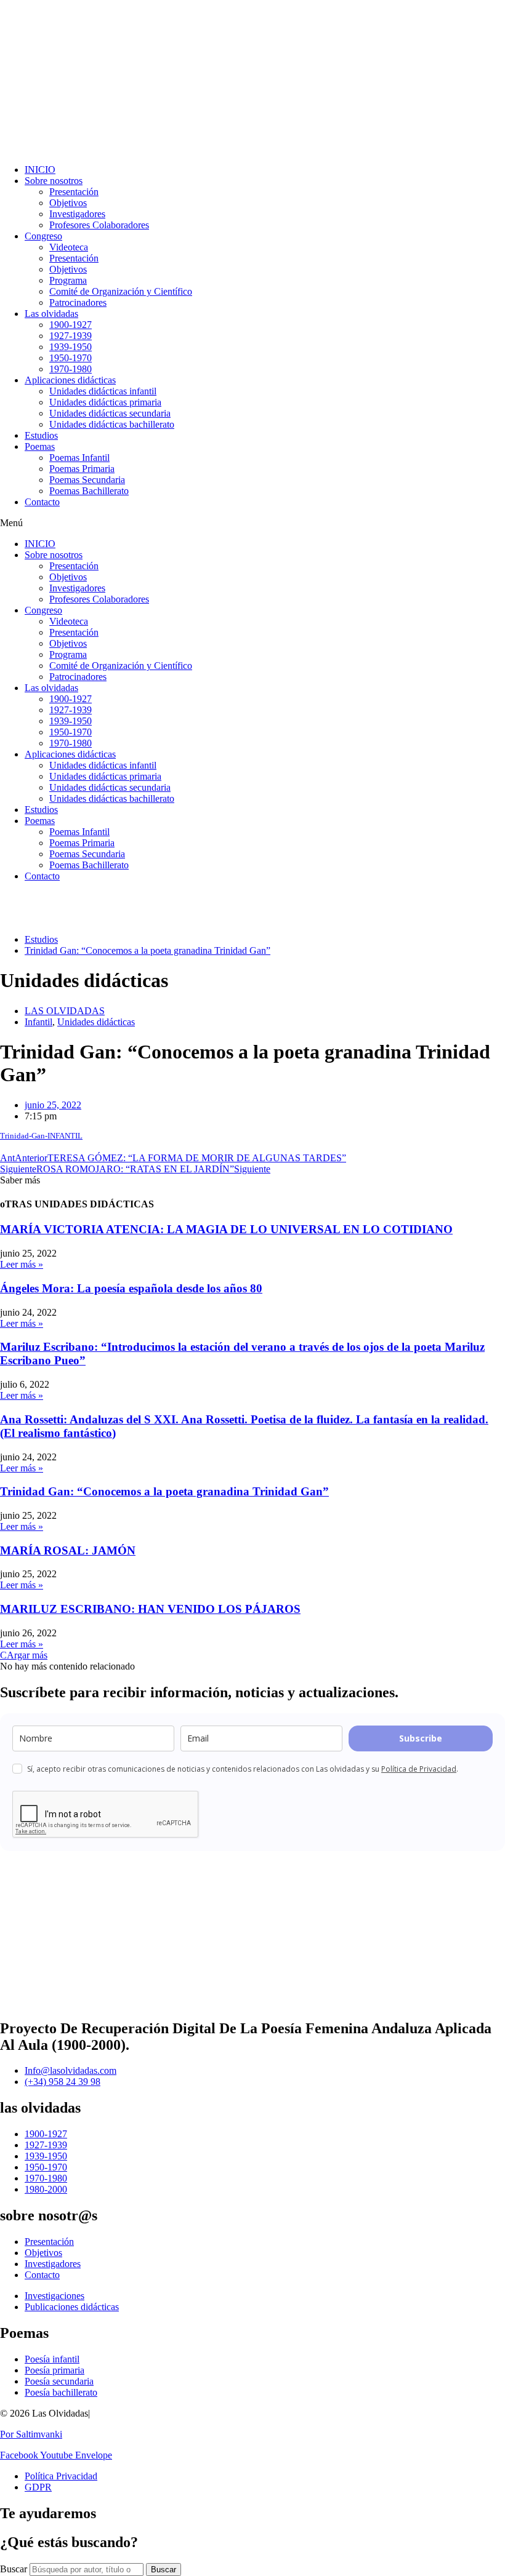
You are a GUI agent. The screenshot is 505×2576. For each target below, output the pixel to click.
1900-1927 (71, 325)
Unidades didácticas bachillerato (112, 424)
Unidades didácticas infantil (103, 391)
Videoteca (69, 247)
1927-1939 (71, 336)
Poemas (40, 446)
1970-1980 (71, 369)
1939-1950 (71, 347)
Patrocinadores (78, 302)
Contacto (42, 502)
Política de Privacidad (419, 1769)
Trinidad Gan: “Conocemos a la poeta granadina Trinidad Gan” (164, 1491)
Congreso (43, 236)
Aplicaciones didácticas (70, 380)
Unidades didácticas (96, 1022)
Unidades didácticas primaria (105, 402)
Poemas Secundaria (87, 480)
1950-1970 (71, 358)
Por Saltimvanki (31, 2434)
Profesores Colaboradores (99, 225)
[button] (252, 523)
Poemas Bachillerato (89, 491)
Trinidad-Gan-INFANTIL (41, 1136)
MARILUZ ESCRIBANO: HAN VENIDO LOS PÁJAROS (150, 1609)
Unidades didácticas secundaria (110, 413)
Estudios (41, 435)
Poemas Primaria (82, 469)
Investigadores (77, 214)
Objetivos (68, 203)
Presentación (74, 192)
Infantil (38, 1022)
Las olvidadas (51, 314)
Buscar (14, 2569)
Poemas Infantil (79, 458)
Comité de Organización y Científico (121, 291)
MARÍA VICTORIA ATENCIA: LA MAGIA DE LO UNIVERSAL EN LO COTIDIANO (226, 1229)
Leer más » (22, 1264)
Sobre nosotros (54, 181)
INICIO (40, 170)
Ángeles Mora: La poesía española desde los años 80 (131, 1288)
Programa (68, 280)
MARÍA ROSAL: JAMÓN (68, 1550)
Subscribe (421, 1738)
